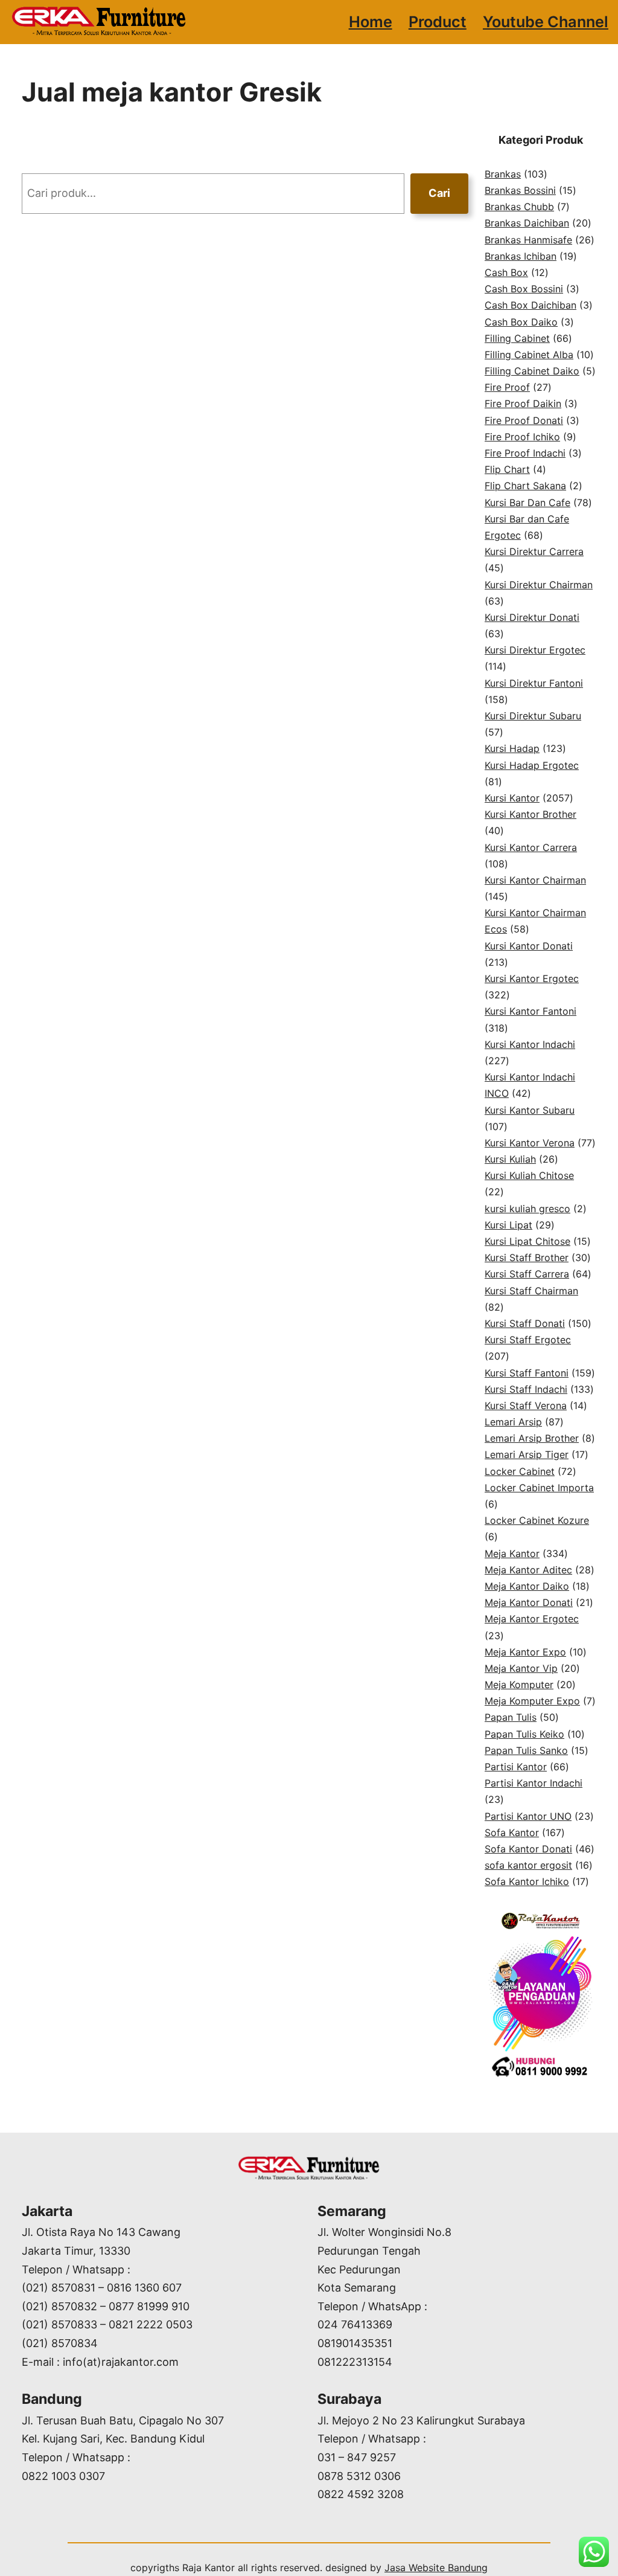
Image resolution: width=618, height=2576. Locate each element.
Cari (439, 193)
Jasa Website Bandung (436, 2568)
